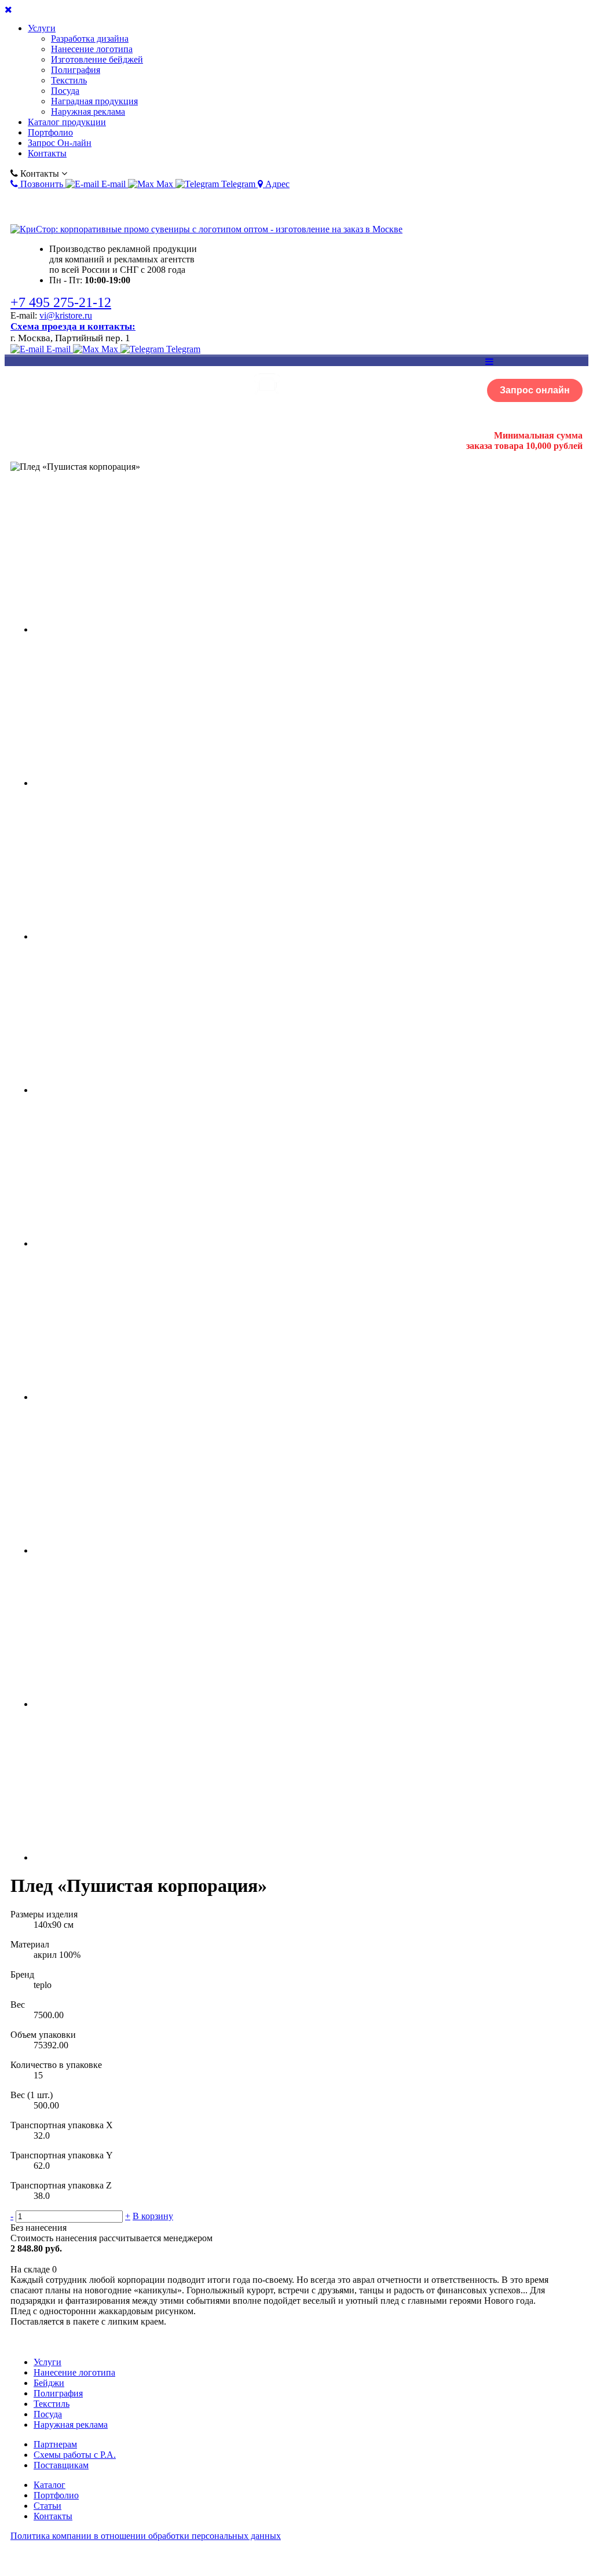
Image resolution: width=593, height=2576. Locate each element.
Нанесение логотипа (92, 49)
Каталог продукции (67, 122)
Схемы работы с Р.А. (75, 2455)
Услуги (42, 28)
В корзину (153, 2216)
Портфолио (50, 132)
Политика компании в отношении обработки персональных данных (146, 2536)
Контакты (47, 153)
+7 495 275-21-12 (61, 302)
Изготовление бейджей (97, 59)
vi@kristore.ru (66, 315)
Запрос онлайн (535, 390)
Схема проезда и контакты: (73, 326)
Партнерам (55, 2444)
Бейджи (49, 2383)
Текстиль (69, 80)
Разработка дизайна (90, 39)
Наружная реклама (88, 112)
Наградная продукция (94, 101)
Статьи (47, 2506)
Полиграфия (76, 70)
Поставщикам (61, 2465)
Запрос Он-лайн (60, 143)
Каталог (50, 2485)
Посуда (65, 91)
